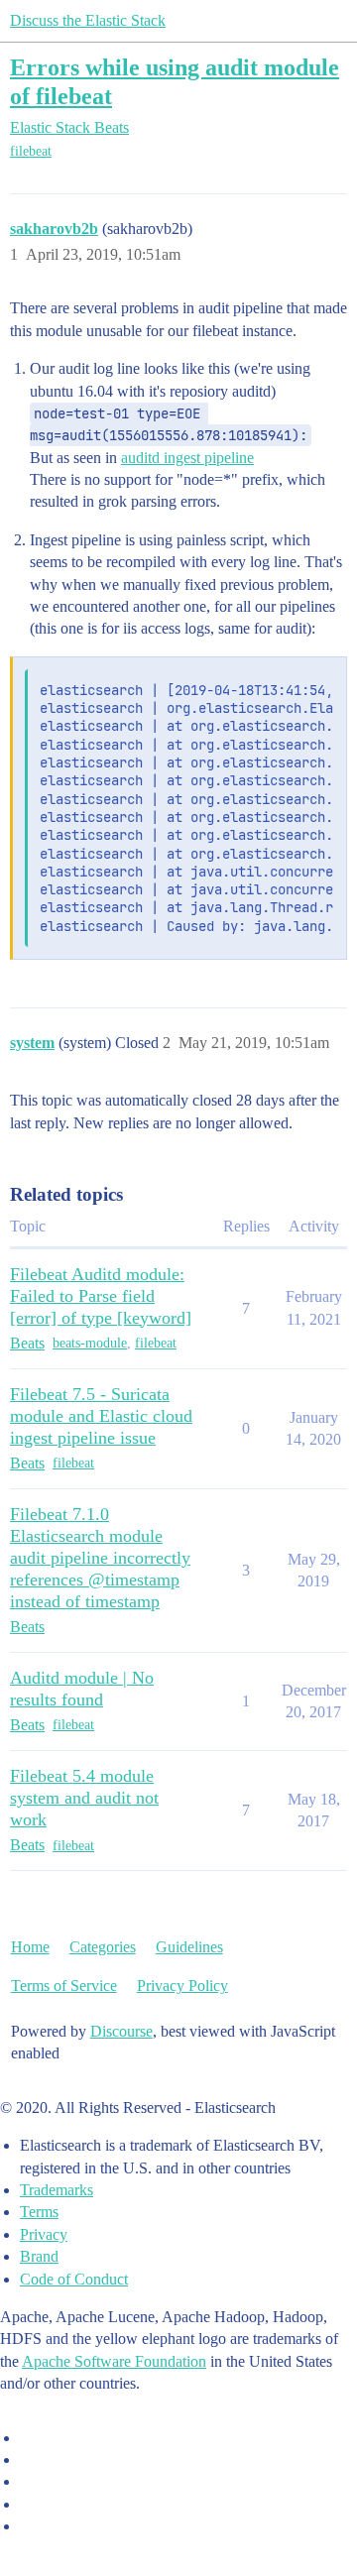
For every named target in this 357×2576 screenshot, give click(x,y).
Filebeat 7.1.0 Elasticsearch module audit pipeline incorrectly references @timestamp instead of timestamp (100, 1558)
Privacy (44, 2234)
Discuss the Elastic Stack (88, 20)
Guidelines (189, 1947)
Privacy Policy (182, 1986)
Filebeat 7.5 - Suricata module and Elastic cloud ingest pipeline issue (101, 1416)
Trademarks (57, 2190)
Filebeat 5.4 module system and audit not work (84, 1798)
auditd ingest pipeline (187, 458)
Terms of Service (64, 1986)
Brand (39, 2256)
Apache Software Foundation (114, 2361)
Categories (103, 1947)
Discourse (121, 2031)
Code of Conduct (74, 2279)
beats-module (90, 1343)
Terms (39, 2212)
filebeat (31, 151)
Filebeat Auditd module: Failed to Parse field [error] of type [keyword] (101, 1296)
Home (30, 1947)
